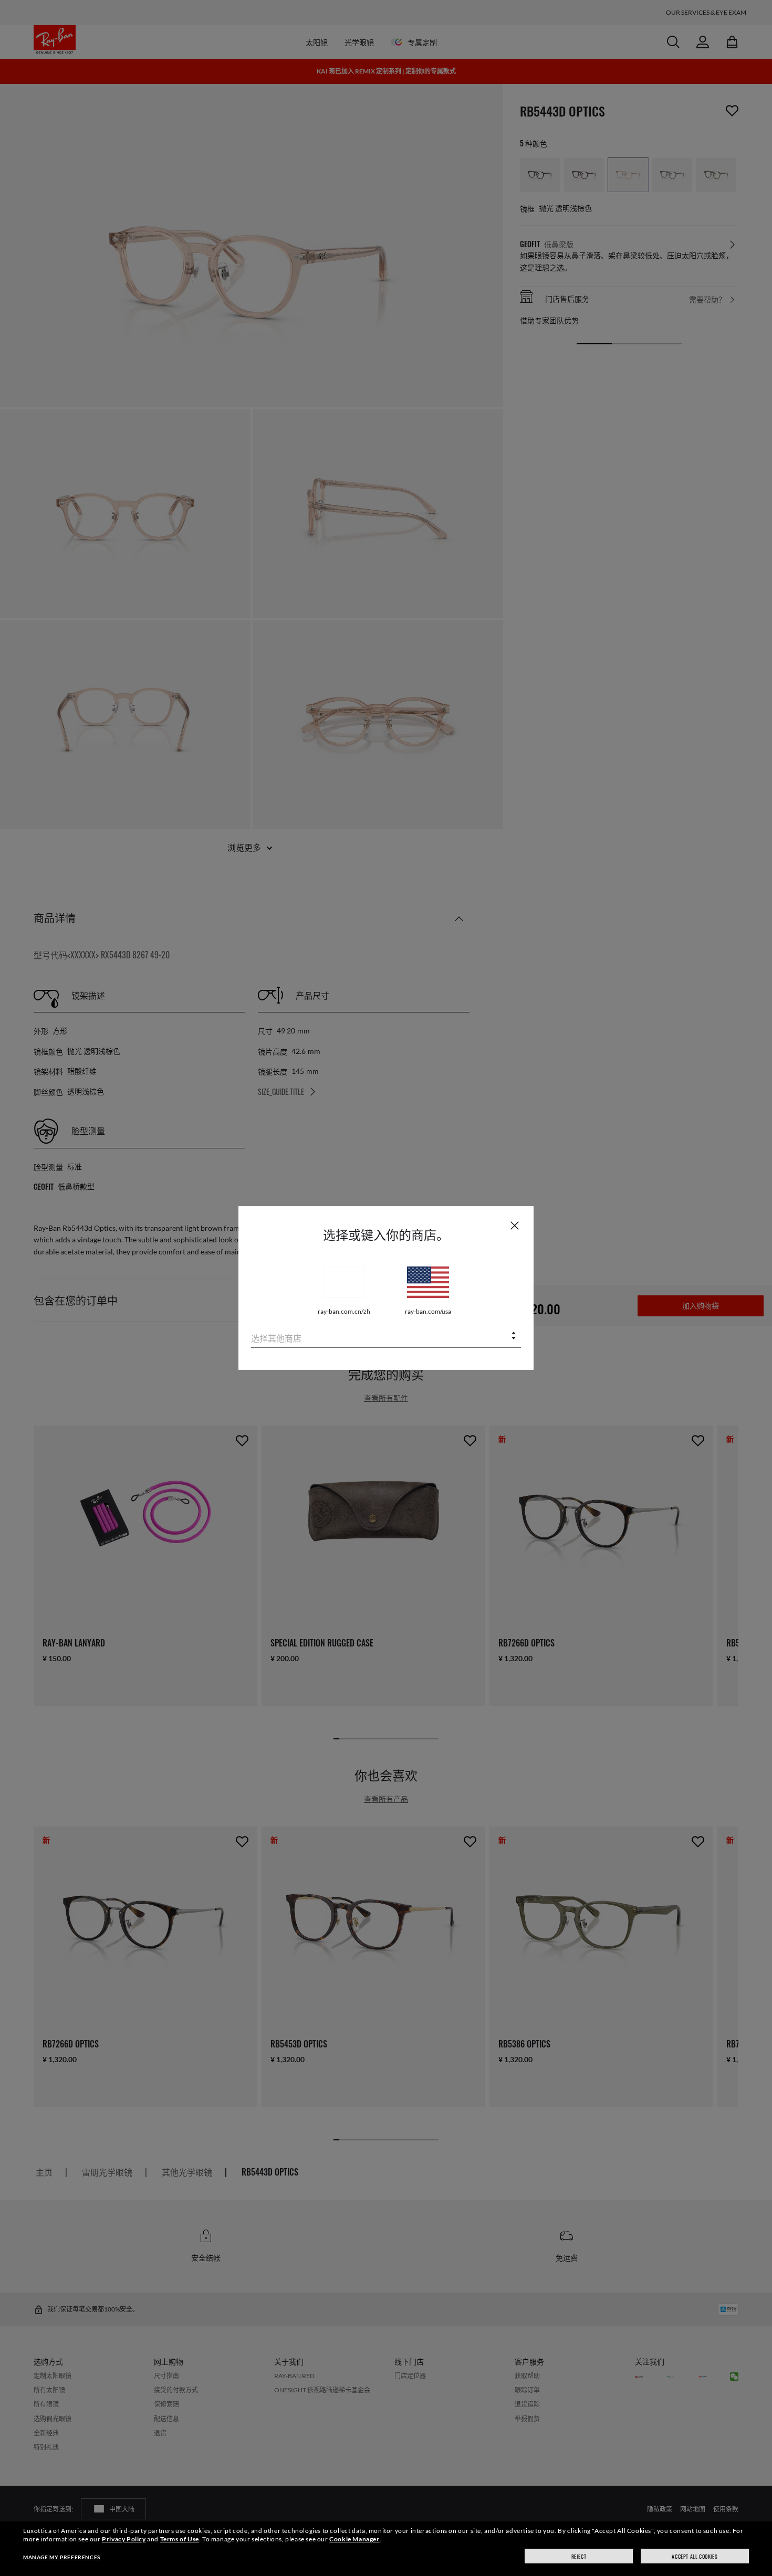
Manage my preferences (62, 2557)
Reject (579, 2556)
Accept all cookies (695, 2556)
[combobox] (386, 1337)
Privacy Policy (124, 2539)
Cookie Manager (354, 2539)
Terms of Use (180, 2539)
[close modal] (515, 1225)
